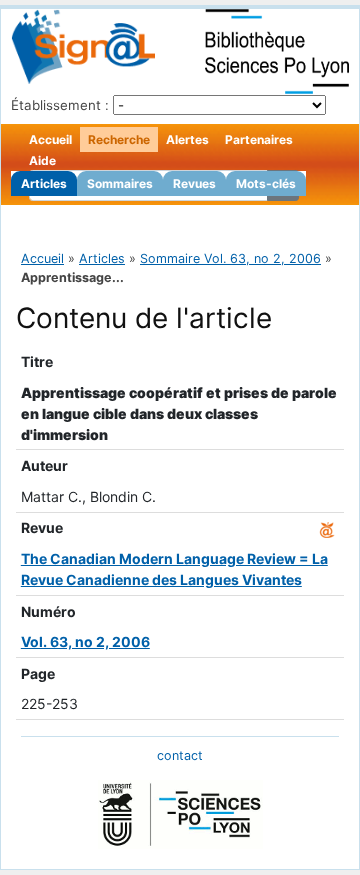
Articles (44, 183)
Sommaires (120, 183)
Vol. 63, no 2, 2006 (85, 641)
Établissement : (60, 105)
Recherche (119, 139)
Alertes (187, 139)
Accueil (50, 139)
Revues (194, 183)
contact (180, 755)
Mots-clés (266, 183)
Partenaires (259, 139)
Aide (42, 160)
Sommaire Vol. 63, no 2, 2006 (230, 258)
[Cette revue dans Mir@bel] (327, 527)
